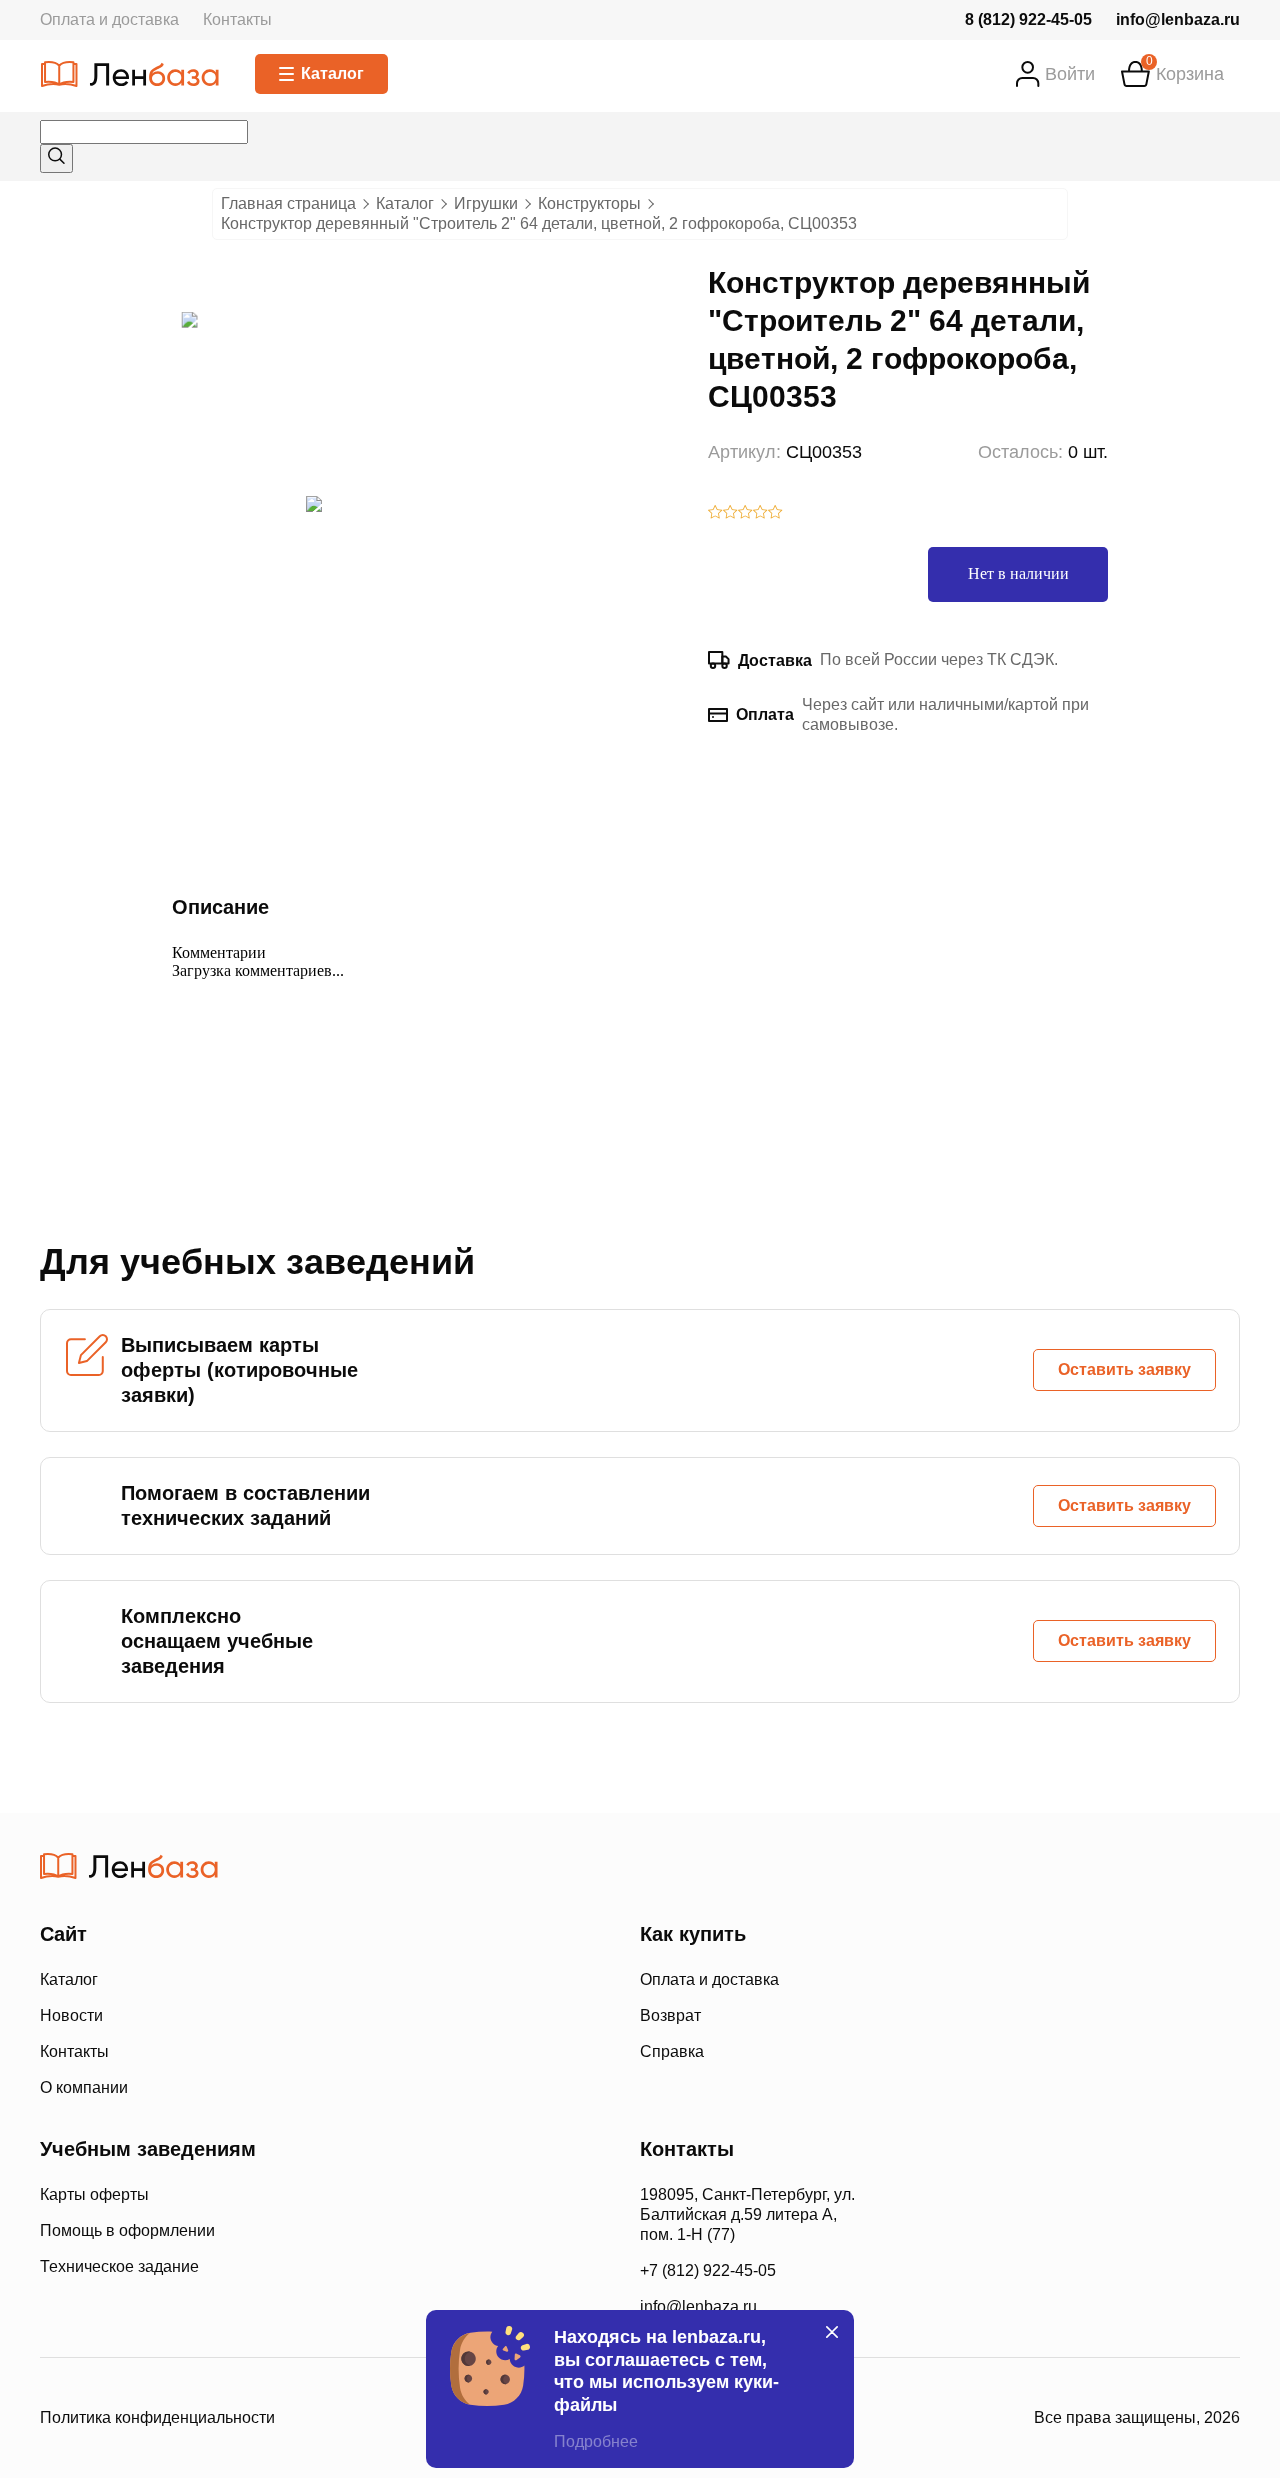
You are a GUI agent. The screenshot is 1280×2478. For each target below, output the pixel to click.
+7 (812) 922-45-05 (708, 2270)
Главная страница (288, 203)
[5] (775, 513)
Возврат (670, 2015)
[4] (760, 513)
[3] (745, 513)
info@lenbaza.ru (1178, 19)
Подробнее (596, 2441)
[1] (715, 513)
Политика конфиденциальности (157, 2417)
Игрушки (486, 203)
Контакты (237, 19)
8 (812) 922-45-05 (1028, 19)
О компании (84, 2087)
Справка (672, 2051)
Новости (71, 2015)
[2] (730, 513)
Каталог (332, 73)
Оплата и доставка (109, 19)
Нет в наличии (1018, 573)
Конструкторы (589, 203)
